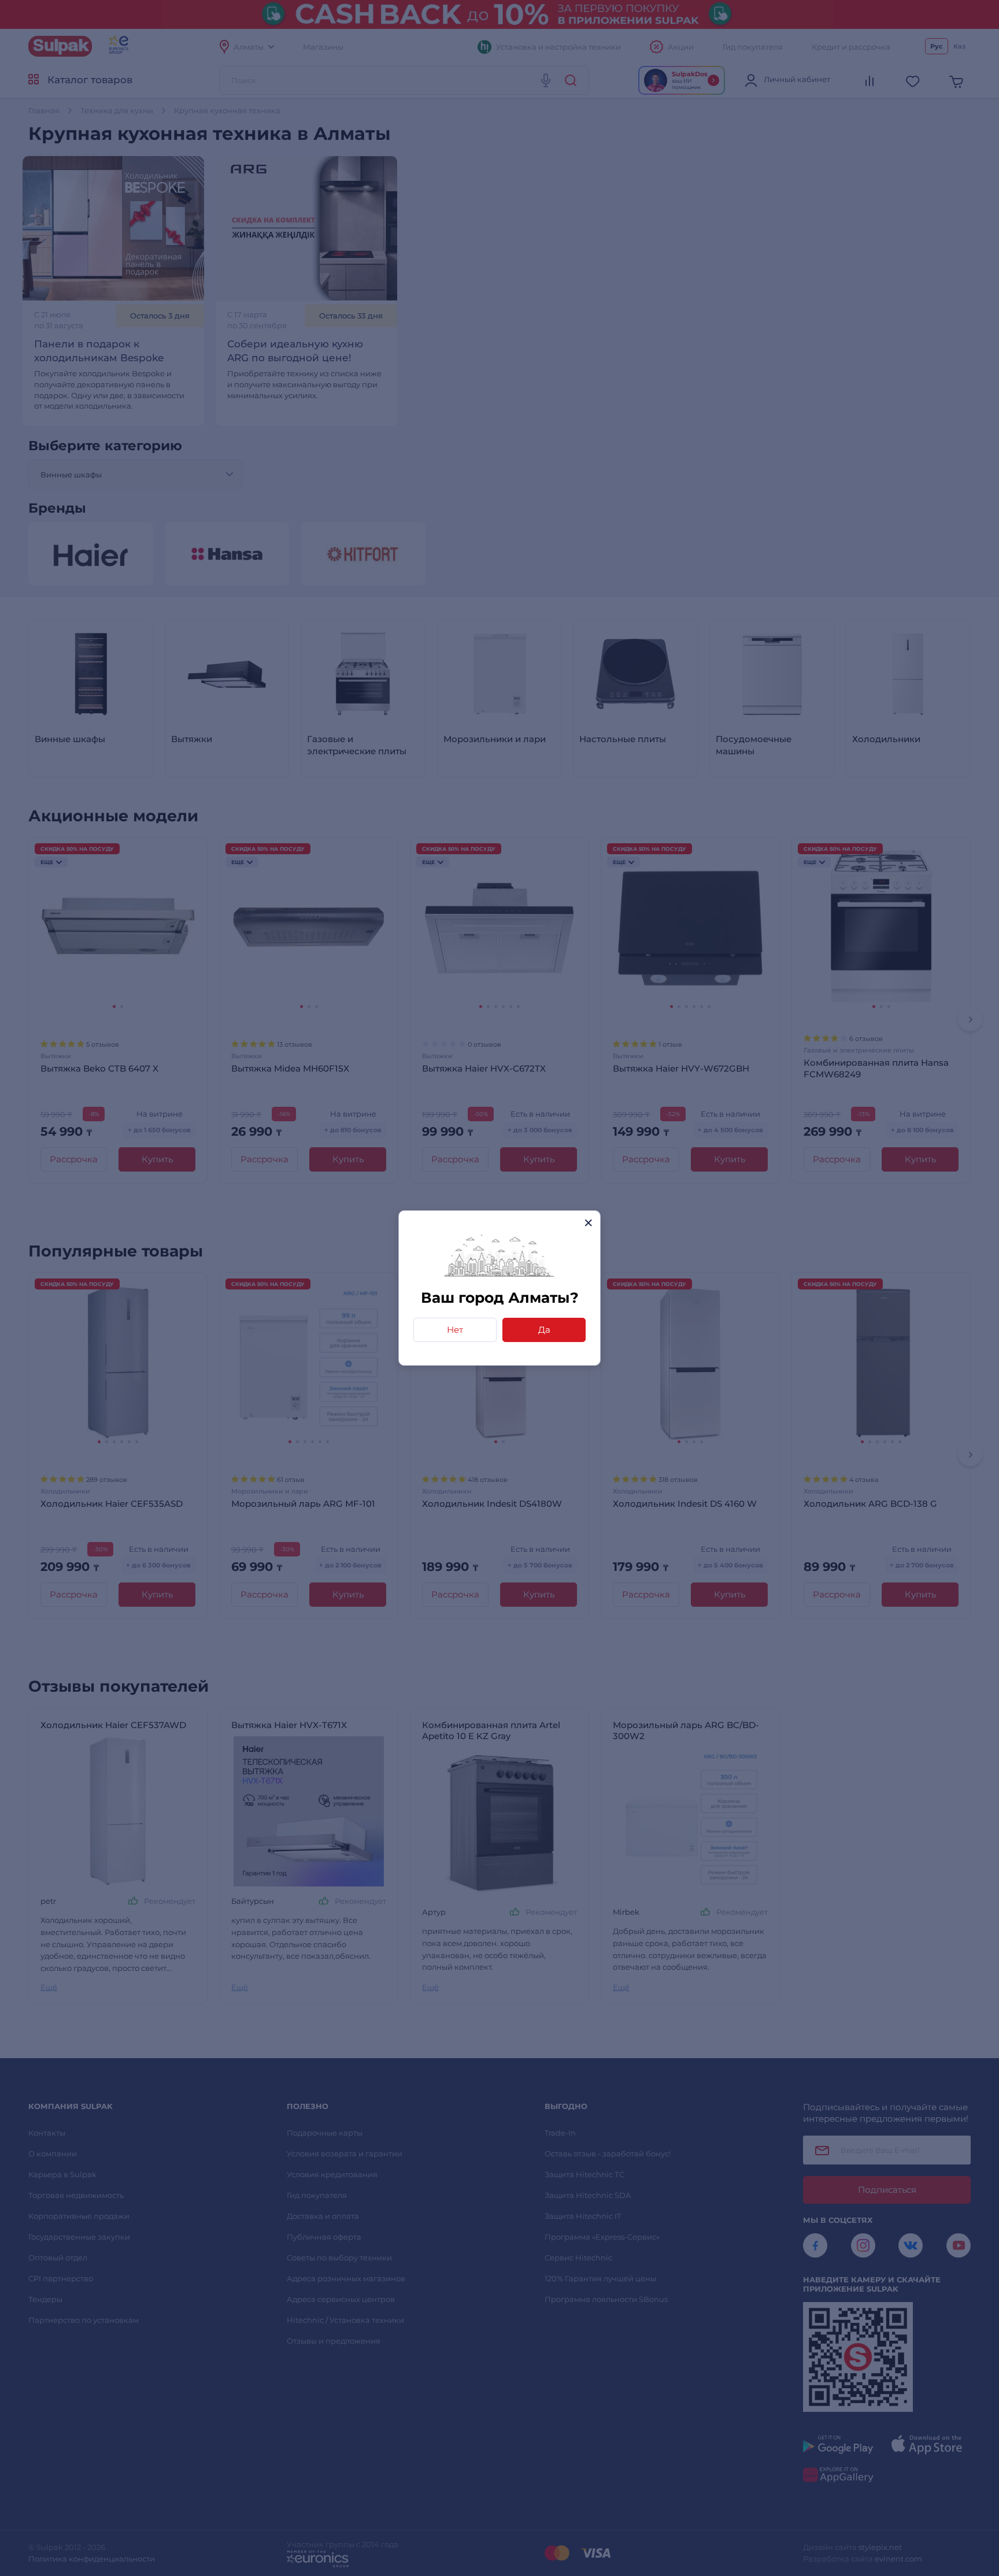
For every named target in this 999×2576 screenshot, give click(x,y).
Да (544, 1330)
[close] (588, 1223)
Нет (455, 1330)
